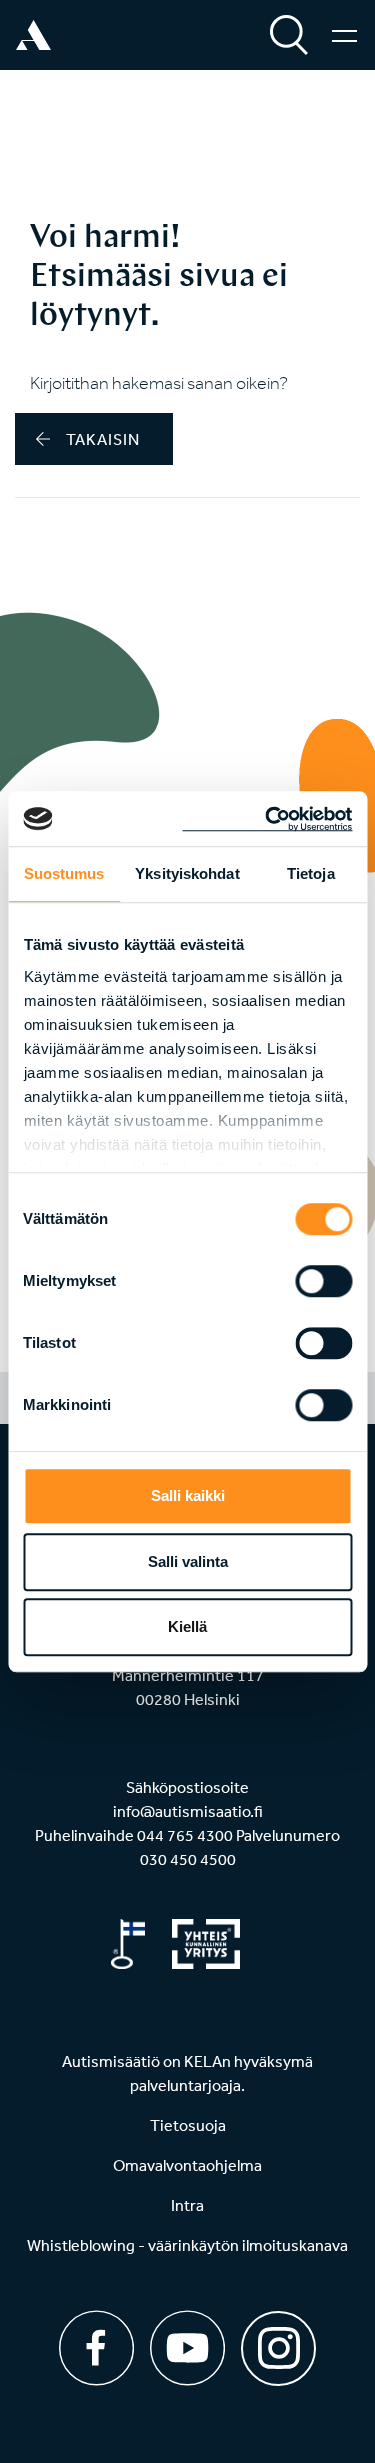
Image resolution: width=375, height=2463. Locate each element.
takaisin (103, 439)
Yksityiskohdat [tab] (187, 873)
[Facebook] (96, 2348)
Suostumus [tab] (64, 873)
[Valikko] (344, 35)
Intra (187, 2205)
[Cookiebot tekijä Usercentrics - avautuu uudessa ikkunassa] (267, 819)
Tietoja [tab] (311, 873)
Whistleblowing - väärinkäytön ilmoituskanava (187, 2245)
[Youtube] (187, 2348)
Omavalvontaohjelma (187, 2165)
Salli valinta (188, 1561)
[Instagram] (278, 2341)
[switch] (323, 1281)
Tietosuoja (188, 2125)
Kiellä (187, 1626)
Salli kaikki (188, 1495)
